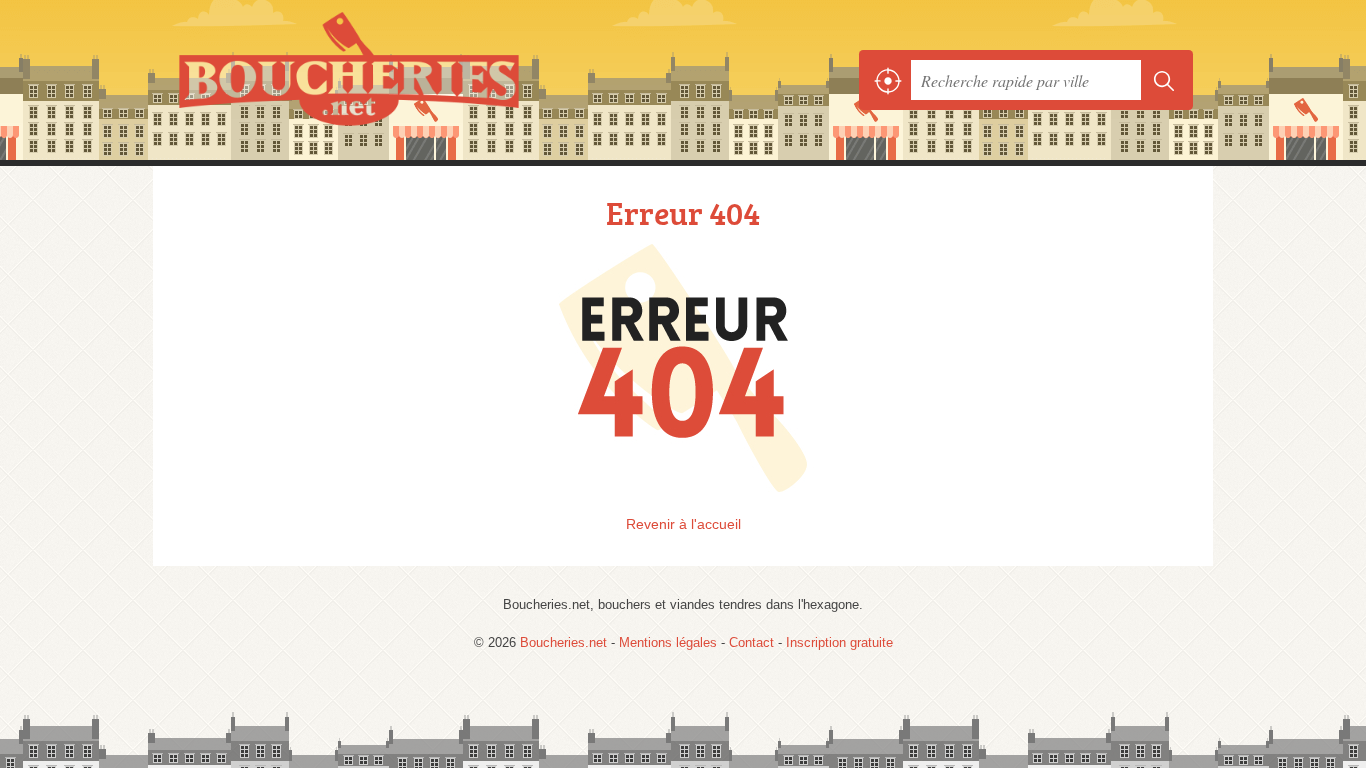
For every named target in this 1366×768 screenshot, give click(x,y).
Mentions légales (668, 642)
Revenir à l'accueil (683, 524)
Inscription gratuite (839, 642)
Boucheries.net (393, 80)
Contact (751, 642)
